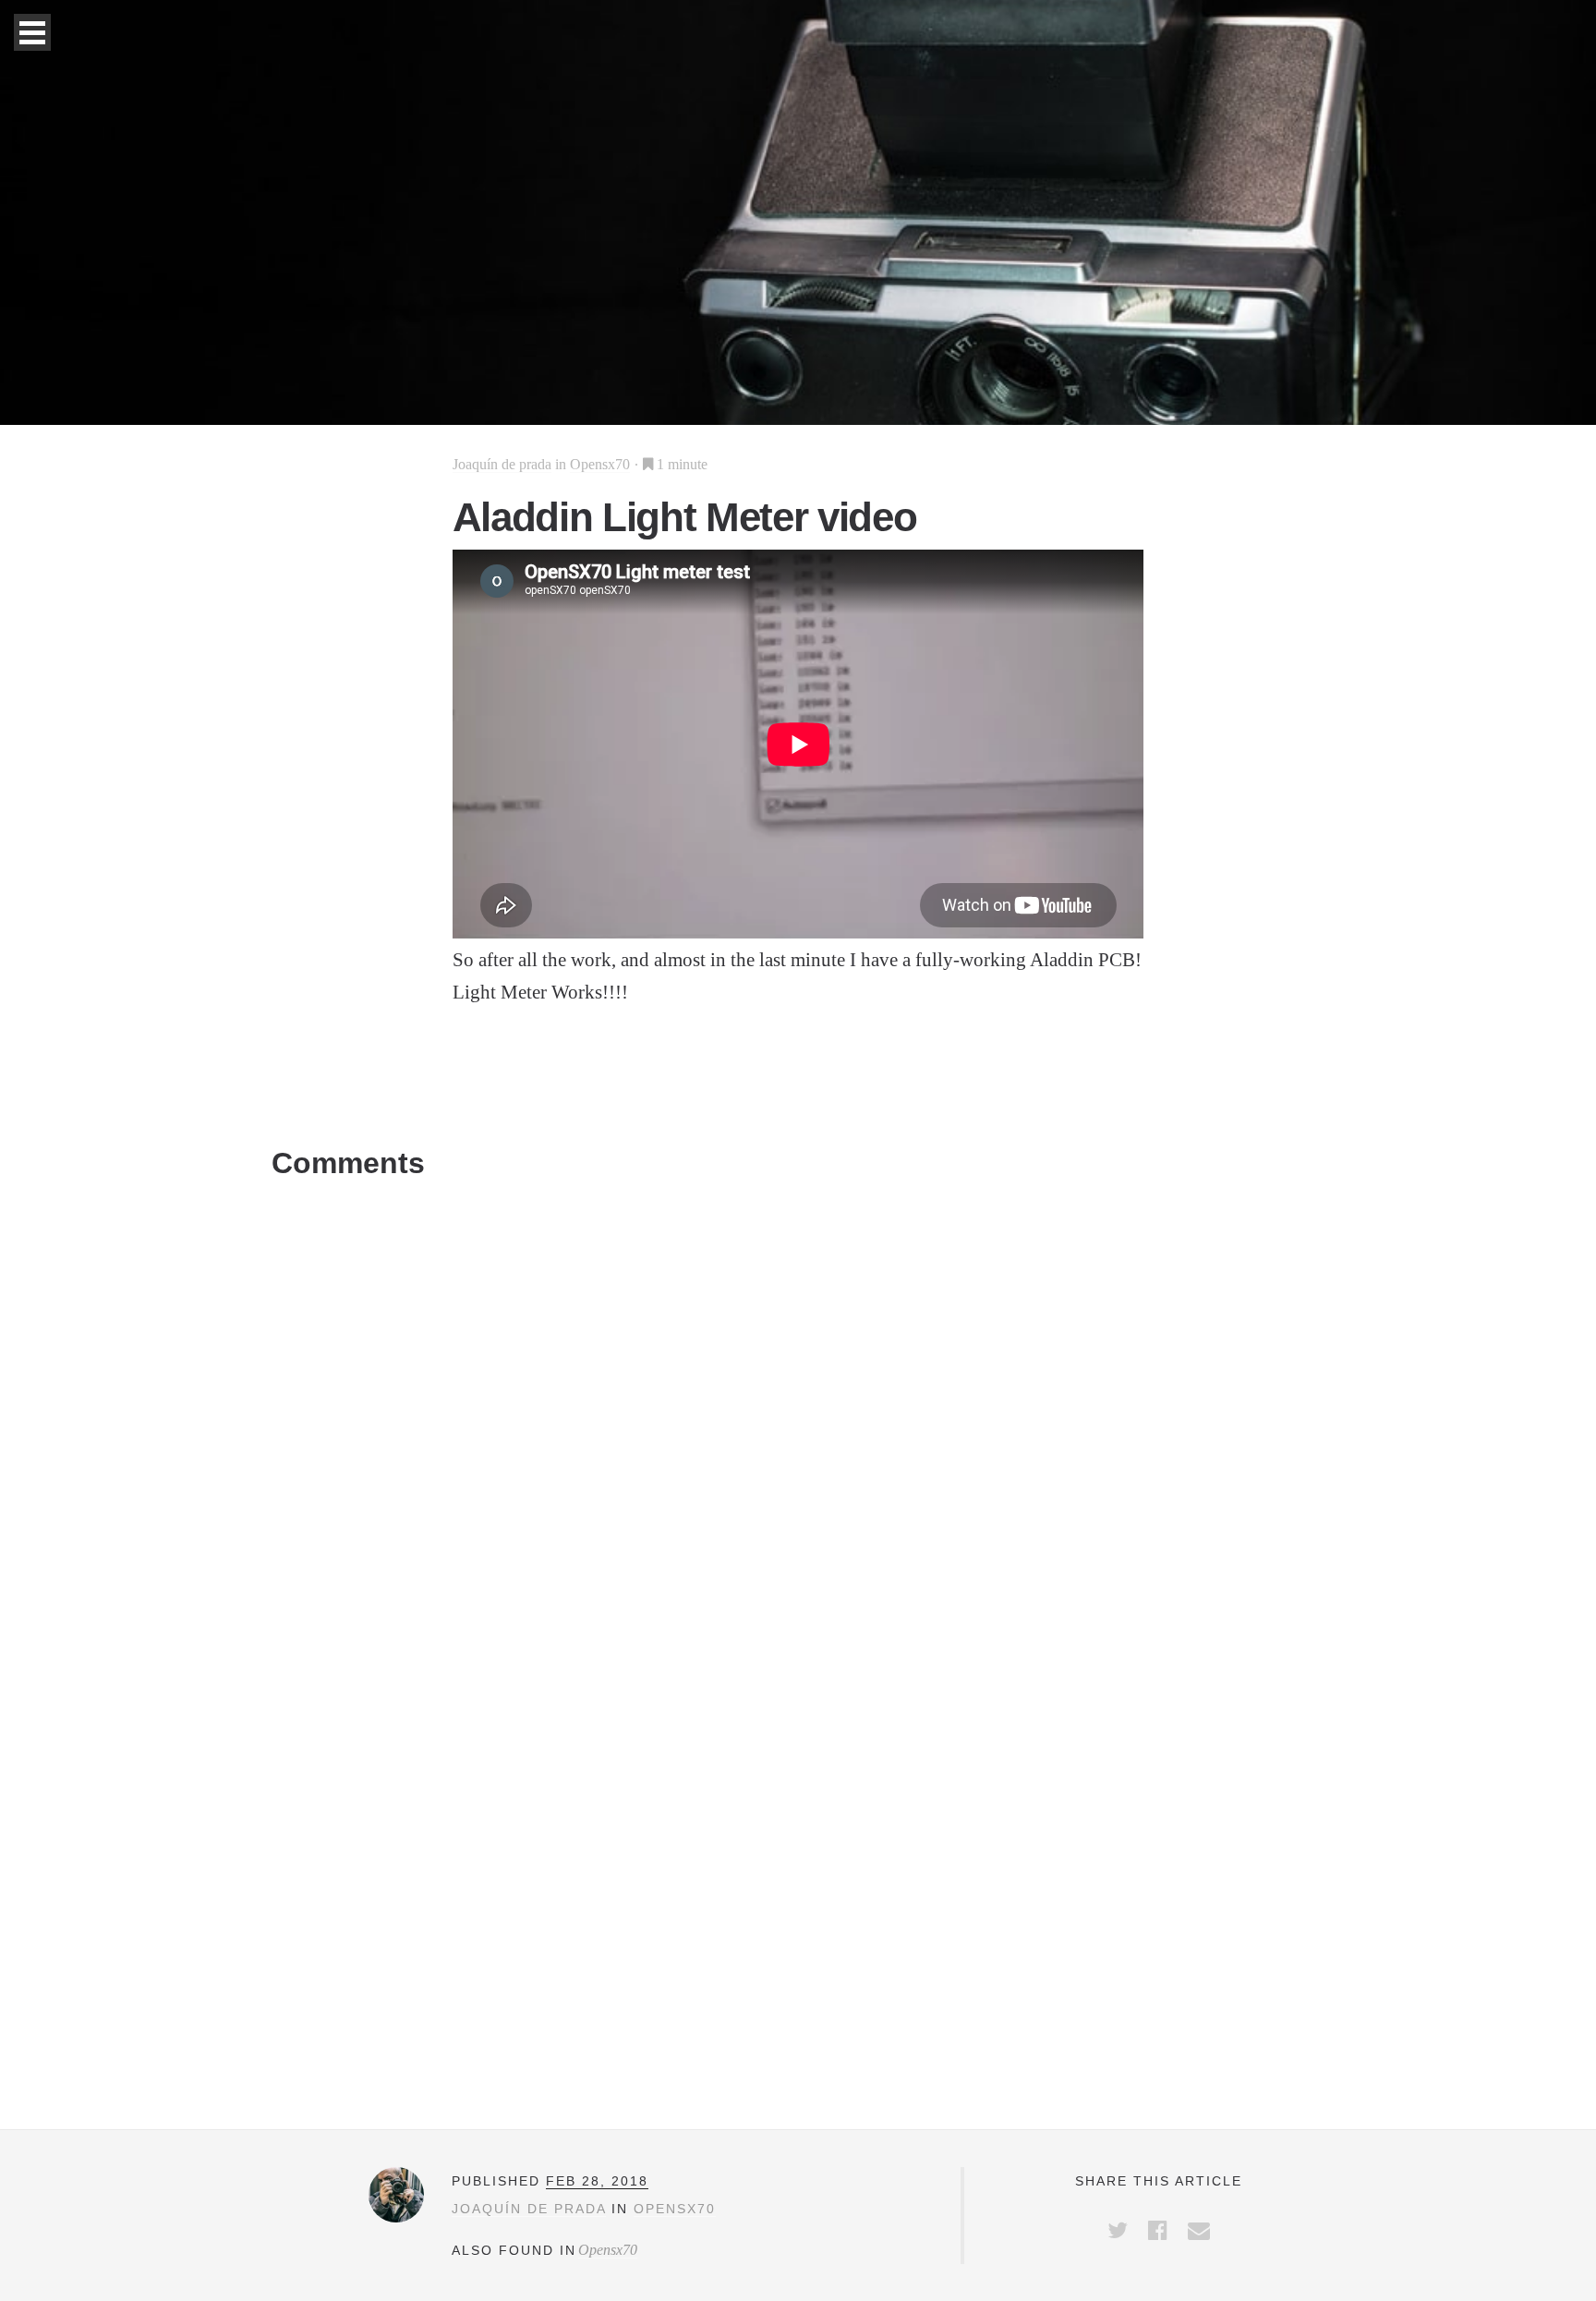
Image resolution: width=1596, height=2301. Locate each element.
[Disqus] (798, 1420)
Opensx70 (600, 464)
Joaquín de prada (502, 464)
